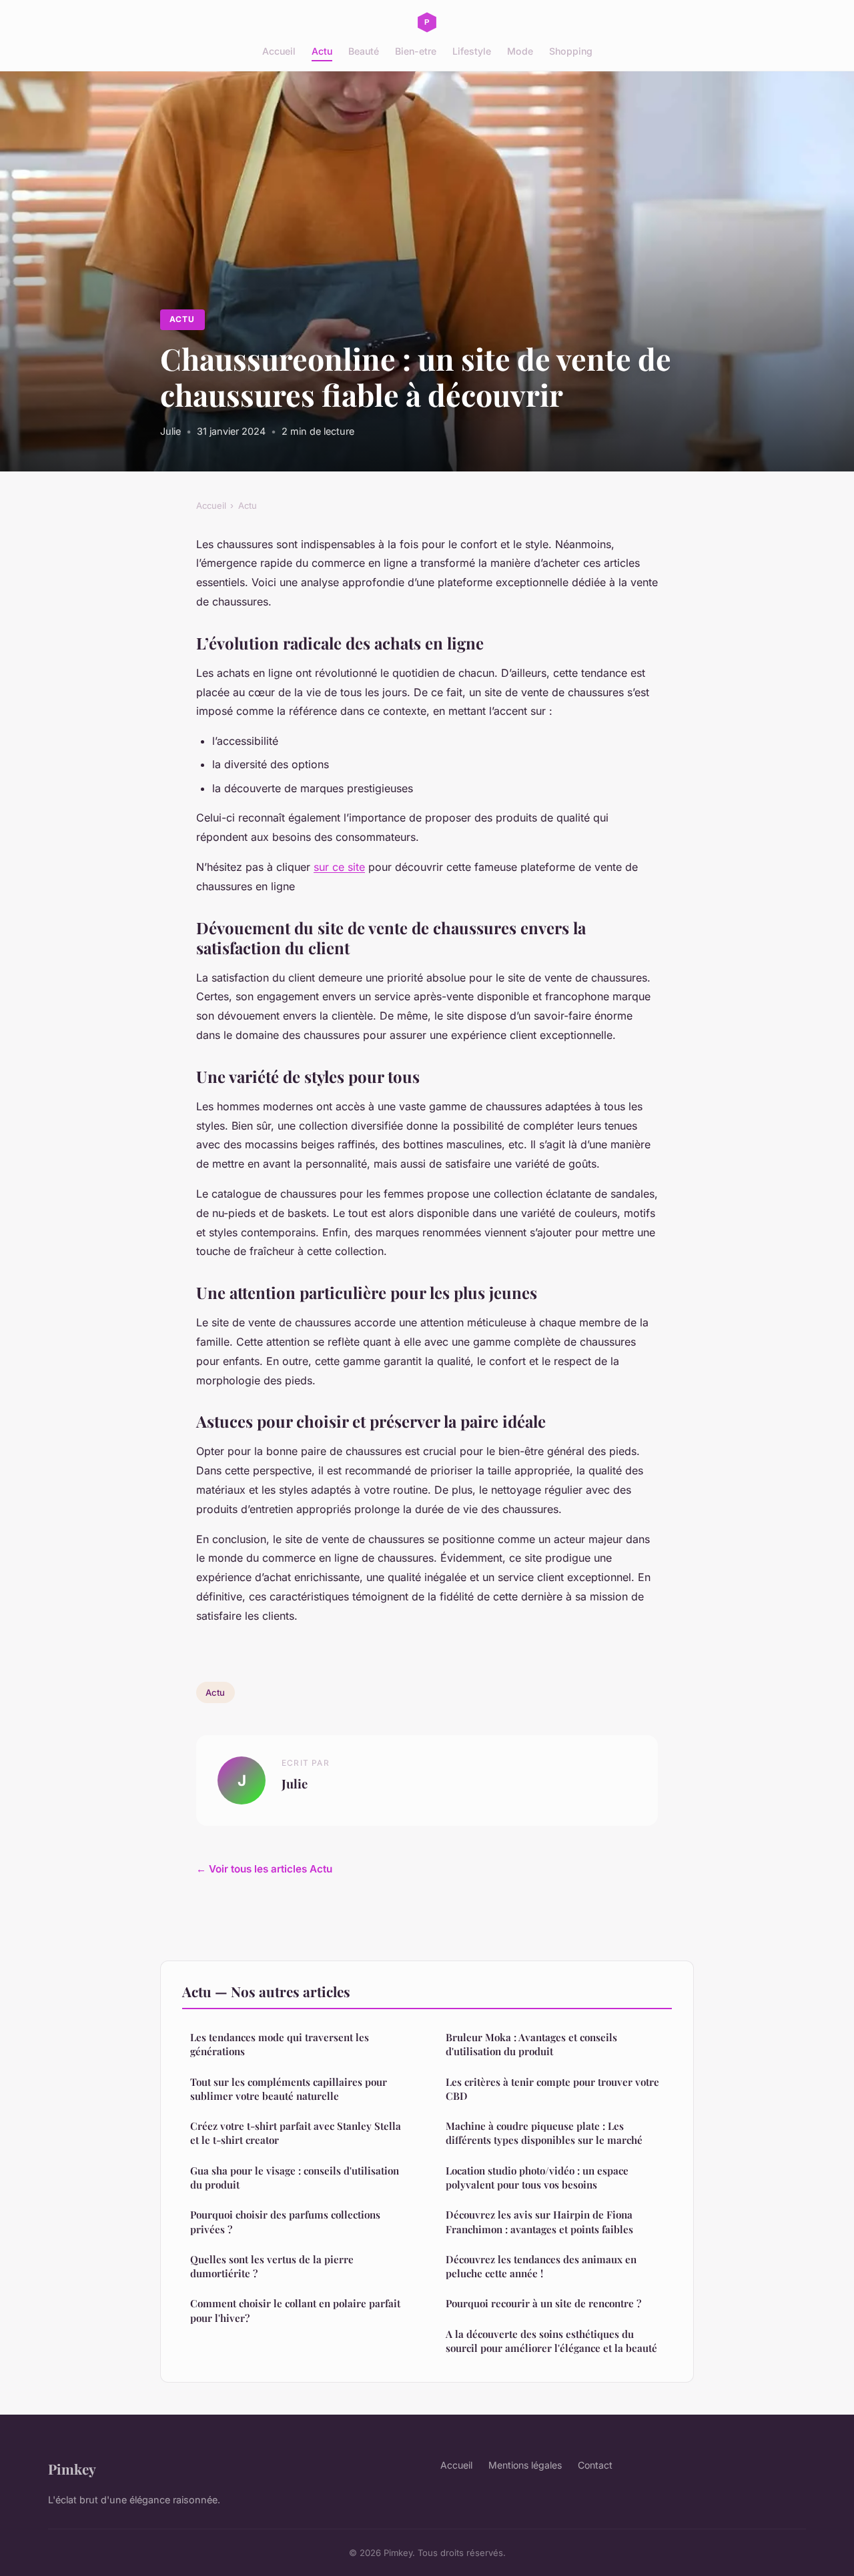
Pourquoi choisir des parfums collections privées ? (285, 2222)
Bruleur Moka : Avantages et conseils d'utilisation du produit (531, 2044)
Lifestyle (472, 51)
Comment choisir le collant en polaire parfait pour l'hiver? (295, 2310)
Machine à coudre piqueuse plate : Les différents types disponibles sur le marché (544, 2133)
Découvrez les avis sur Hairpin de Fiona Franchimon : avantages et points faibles (539, 2222)
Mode (520, 51)
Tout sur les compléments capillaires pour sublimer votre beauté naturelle (289, 2089)
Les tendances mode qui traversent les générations (280, 2044)
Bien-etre (416, 51)
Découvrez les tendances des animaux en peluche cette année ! (541, 2266)
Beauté (364, 51)
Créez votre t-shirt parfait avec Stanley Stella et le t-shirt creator (296, 2133)
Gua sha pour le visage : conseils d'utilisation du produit (295, 2178)
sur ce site (339, 867)
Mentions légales (525, 2465)
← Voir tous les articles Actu (264, 1869)
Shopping (571, 51)
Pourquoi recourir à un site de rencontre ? (543, 2303)
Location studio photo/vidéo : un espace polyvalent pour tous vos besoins (537, 2178)
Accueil (279, 51)
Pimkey (72, 2469)
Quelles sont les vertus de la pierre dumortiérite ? (272, 2266)
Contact (595, 2465)
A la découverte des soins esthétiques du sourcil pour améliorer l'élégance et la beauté (551, 2341)
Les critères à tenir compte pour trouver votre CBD (552, 2089)
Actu (322, 51)
